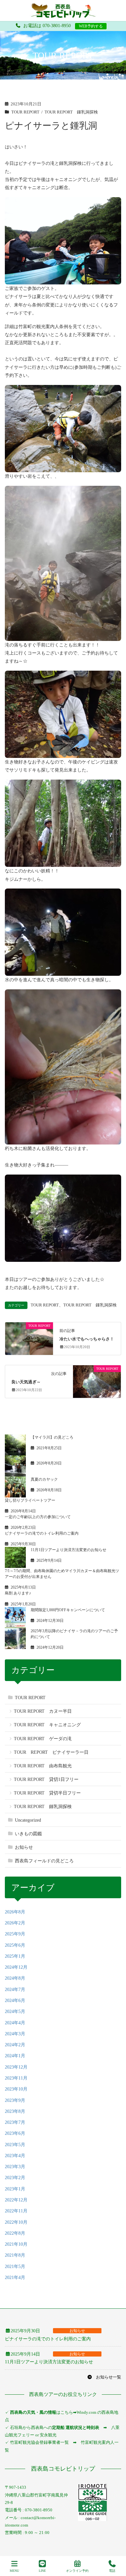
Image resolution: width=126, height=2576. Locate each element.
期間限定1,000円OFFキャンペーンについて (68, 1610)
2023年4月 (15, 2156)
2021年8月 (15, 2255)
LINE (42, 2571)
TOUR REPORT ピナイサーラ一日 (51, 1752)
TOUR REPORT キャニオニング (47, 1725)
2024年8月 (15, 1978)
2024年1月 (15, 2056)
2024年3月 (15, 2034)
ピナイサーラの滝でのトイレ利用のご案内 (42, 1533)
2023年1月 (15, 2189)
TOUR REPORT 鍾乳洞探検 (71, 112)
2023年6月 (15, 2133)
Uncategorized (28, 1820)
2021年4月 (15, 2278)
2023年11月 (16, 2078)
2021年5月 (15, 2267)
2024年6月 (15, 2001)
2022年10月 (16, 2222)
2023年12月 (16, 2067)
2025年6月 (15, 1945)
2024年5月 (15, 2012)
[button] (104, 2377)
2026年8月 (15, 1912)
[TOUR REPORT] (29, 1338)
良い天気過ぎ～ (26, 1382)
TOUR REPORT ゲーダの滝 (43, 1739)
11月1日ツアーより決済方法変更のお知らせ (68, 1550)
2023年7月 (15, 2122)
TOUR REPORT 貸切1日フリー (46, 1779)
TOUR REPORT (25, 112)
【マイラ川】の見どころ (52, 1437)
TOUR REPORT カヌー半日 (43, 1711)
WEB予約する (91, 26)
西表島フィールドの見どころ (44, 1861)
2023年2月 (15, 2178)
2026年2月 (15, 1923)
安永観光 (48, 2435)
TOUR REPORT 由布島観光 (43, 1766)
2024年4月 (15, 2023)
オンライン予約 (77, 2571)
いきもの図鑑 (28, 1834)
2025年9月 (15, 1934)
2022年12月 (16, 2200)
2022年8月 (15, 2233)
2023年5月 (15, 2145)
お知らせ (24, 1847)
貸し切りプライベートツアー (30, 1500)
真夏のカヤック (44, 1479)
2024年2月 (15, 2045)
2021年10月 (16, 2244)
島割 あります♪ (18, 1593)
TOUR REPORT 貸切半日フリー (47, 1793)
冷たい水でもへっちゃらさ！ (87, 1339)
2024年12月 (16, 1967)
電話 (112, 2571)
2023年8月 (15, 2111)
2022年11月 (16, 2211)
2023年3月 (15, 2167)
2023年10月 (16, 2089)
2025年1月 (15, 1956)
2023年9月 (15, 2100)
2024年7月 (15, 1990)
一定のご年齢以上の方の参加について (38, 1517)
